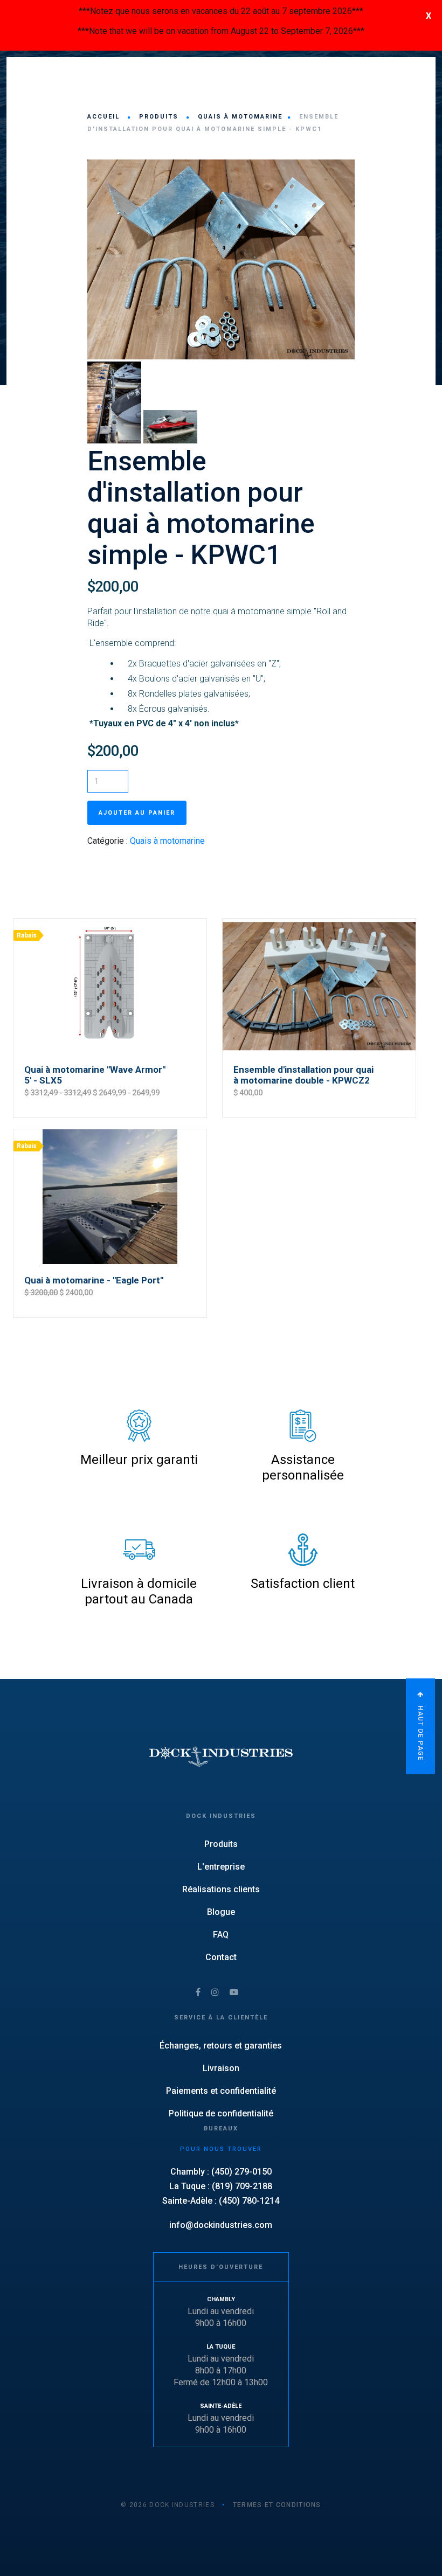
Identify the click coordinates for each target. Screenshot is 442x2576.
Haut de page (420, 1733)
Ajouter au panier (137, 813)
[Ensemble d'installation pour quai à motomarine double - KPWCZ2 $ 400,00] (319, 918)
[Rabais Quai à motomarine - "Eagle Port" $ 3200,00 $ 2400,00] (110, 1129)
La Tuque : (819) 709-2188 (221, 2186)
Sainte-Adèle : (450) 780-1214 (221, 2201)
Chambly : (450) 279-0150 (221, 2172)
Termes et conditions (277, 2505)
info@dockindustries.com (221, 2225)
